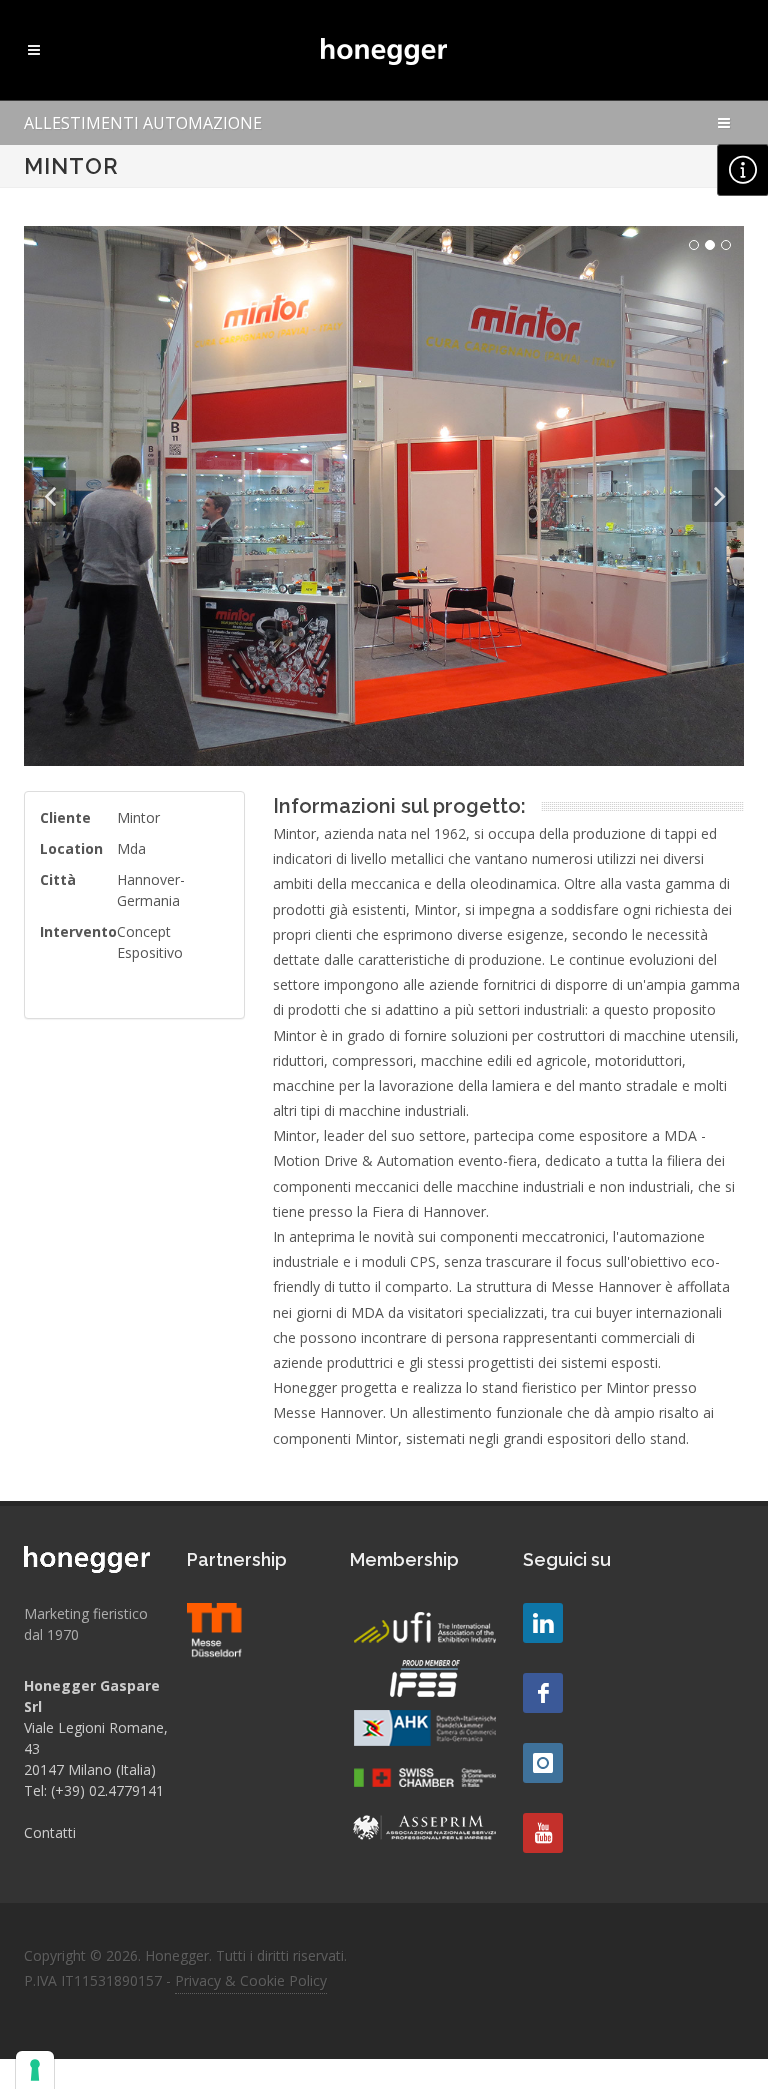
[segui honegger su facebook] (543, 1693)
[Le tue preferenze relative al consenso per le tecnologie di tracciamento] (35, 2070)
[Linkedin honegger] (543, 1623)
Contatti (50, 1832)
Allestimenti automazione (143, 123)
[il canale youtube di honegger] (543, 1833)
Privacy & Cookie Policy (251, 1980)
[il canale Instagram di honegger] (543, 1763)
